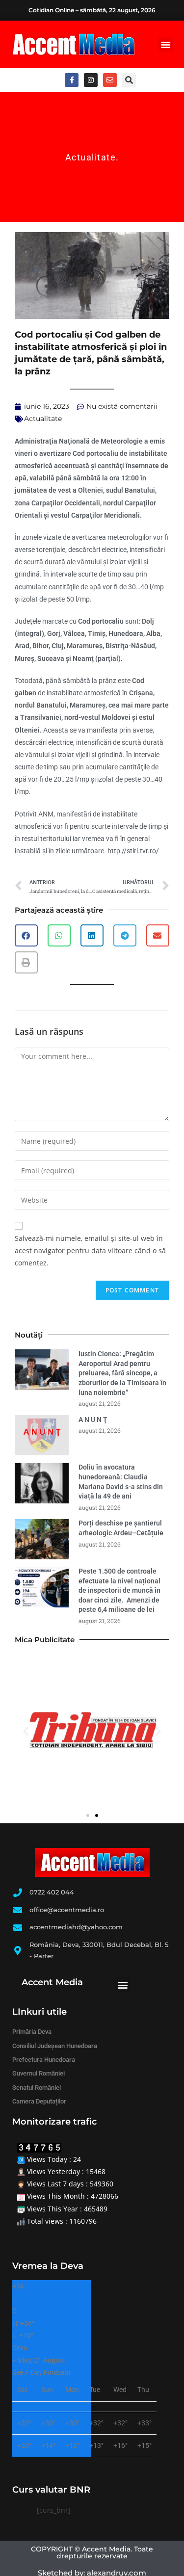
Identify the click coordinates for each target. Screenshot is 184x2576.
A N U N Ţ (93, 1419)
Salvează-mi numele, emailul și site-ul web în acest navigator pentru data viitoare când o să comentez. (90, 1250)
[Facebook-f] (72, 80)
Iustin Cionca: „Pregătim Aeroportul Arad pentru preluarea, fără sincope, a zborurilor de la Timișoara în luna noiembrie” (122, 1373)
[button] (166, 45)
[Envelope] (110, 80)
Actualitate (91, 157)
